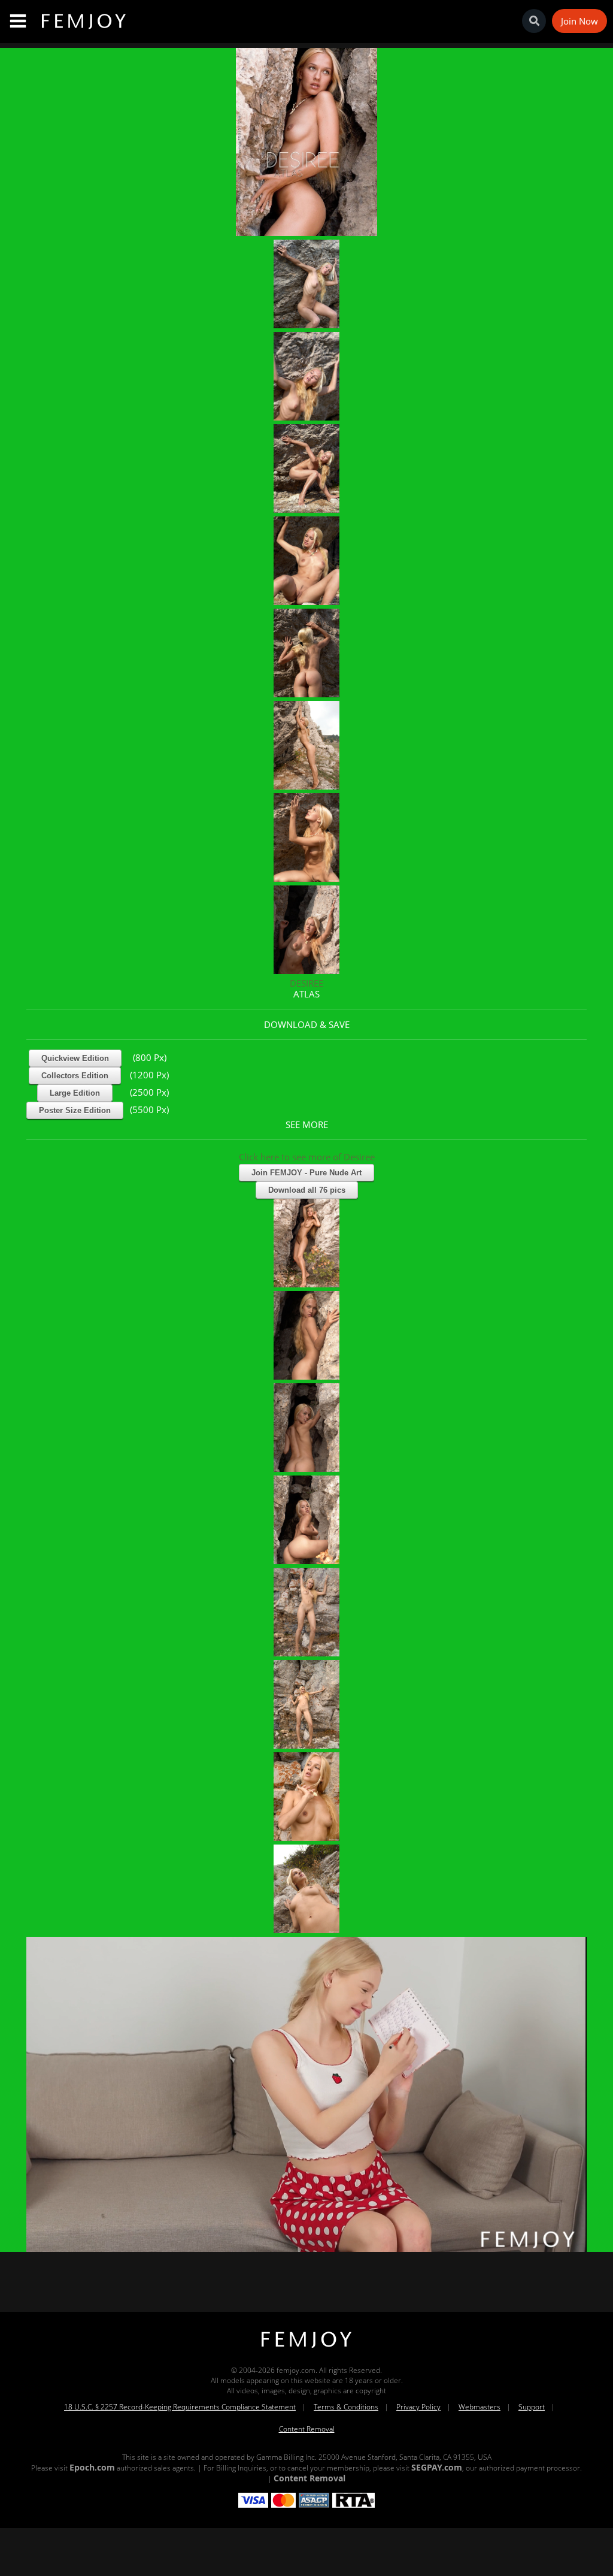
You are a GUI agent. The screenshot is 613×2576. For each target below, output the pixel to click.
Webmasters (480, 2407)
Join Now (579, 21)
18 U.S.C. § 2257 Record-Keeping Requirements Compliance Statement (180, 2407)
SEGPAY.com (437, 2467)
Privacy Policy (418, 2407)
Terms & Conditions (346, 2407)
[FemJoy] (306, 2348)
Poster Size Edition (75, 1110)
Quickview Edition (75, 1058)
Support (532, 2407)
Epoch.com (92, 2467)
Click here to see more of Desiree (307, 1157)
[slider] (265, 2238)
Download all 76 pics (307, 1190)
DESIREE (306, 983)
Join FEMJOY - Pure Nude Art (306, 1173)
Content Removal (307, 2429)
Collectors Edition (75, 1076)
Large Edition (75, 1093)
